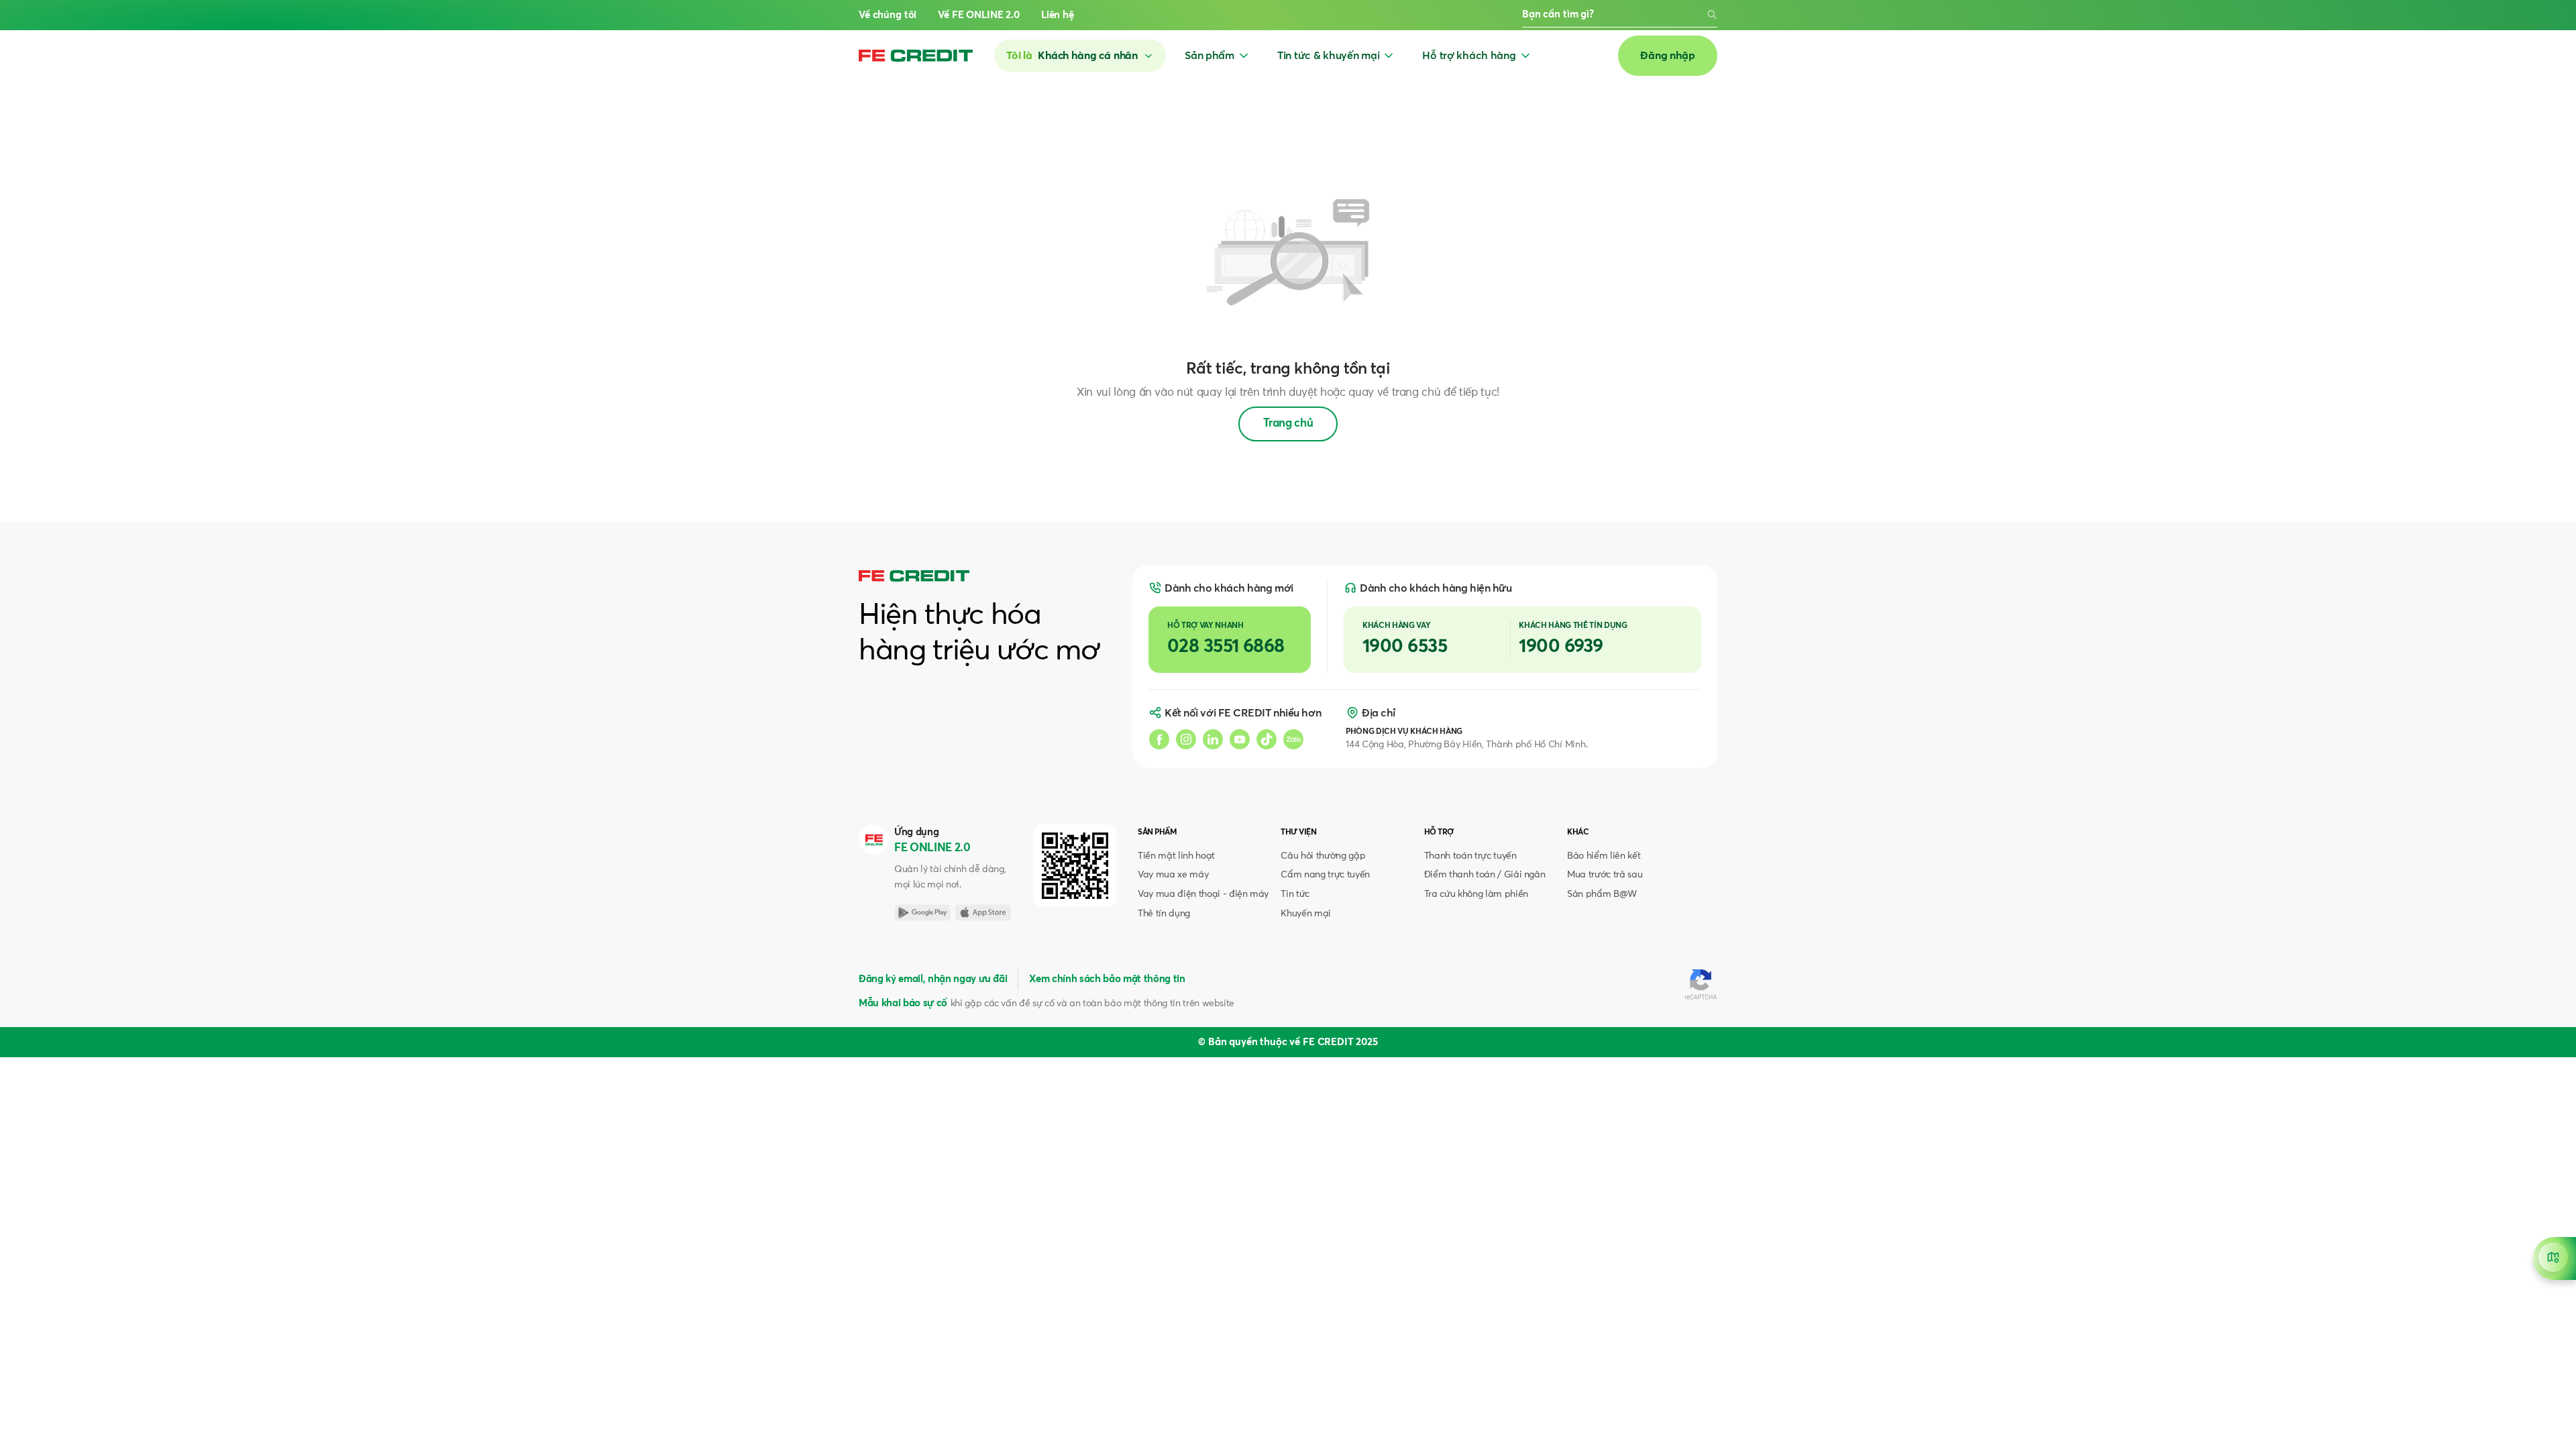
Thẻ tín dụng (1164, 914)
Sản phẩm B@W (1602, 894)
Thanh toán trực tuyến (1470, 856)
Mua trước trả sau (1605, 875)
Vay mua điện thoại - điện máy (1203, 894)
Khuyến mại (1306, 914)
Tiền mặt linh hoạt (1176, 856)
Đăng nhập (1668, 56)
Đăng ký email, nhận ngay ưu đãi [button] (933, 979)
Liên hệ (1058, 15)
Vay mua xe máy (1173, 875)
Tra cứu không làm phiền (1476, 894)
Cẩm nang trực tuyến (1325, 875)
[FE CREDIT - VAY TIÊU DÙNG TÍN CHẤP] (916, 56)
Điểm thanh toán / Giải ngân (1485, 875)
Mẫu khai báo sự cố (903, 1003)
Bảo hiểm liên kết (1604, 856)
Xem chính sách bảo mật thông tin (1107, 979)
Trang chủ (1288, 424)
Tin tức (1295, 894)
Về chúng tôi (888, 15)
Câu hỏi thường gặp (1323, 856)
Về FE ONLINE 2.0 (979, 15)
